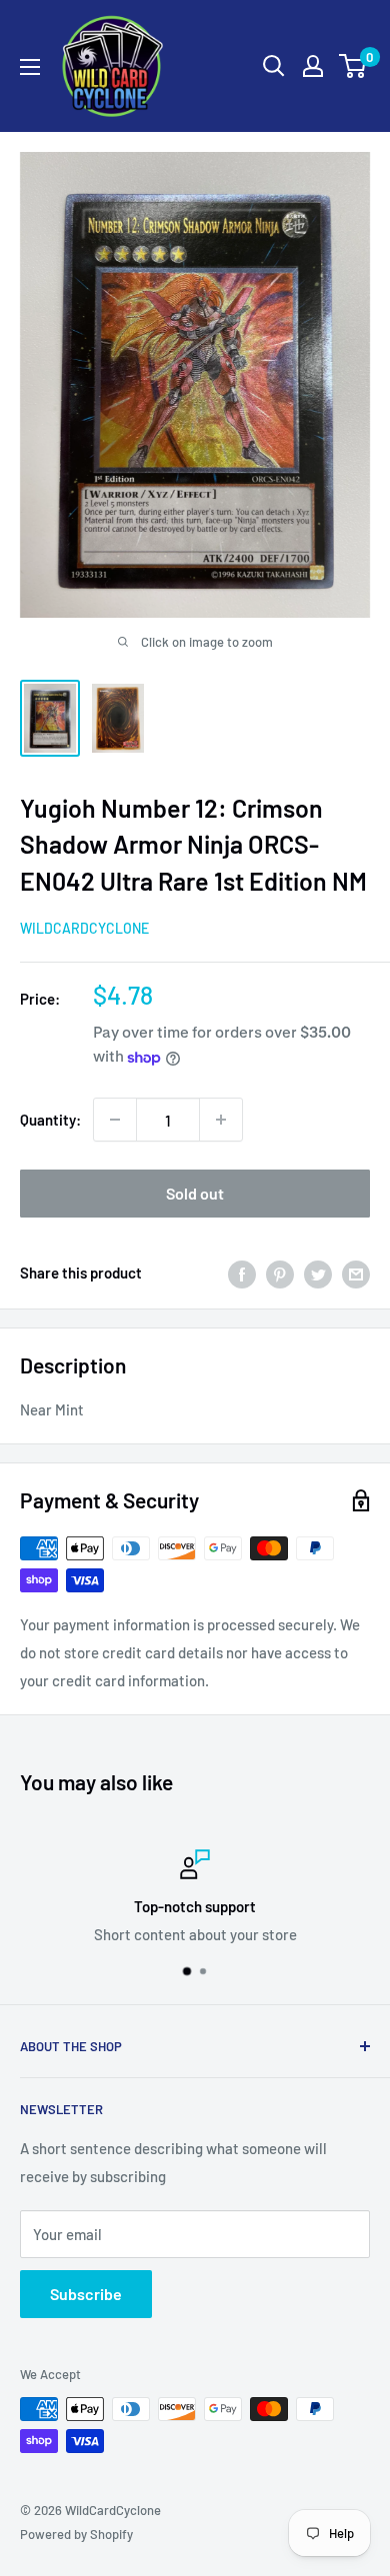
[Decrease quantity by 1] (115, 1120)
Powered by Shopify (76, 2534)
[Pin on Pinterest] (280, 1273)
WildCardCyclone (84, 928)
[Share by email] (356, 1273)
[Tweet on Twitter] (318, 1273)
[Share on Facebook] (242, 1273)
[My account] (313, 66)
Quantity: (50, 1120)
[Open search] (274, 66)
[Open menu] (30, 67)
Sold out (195, 1193)
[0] (353, 66)
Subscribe (86, 2294)
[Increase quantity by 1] (221, 1120)
